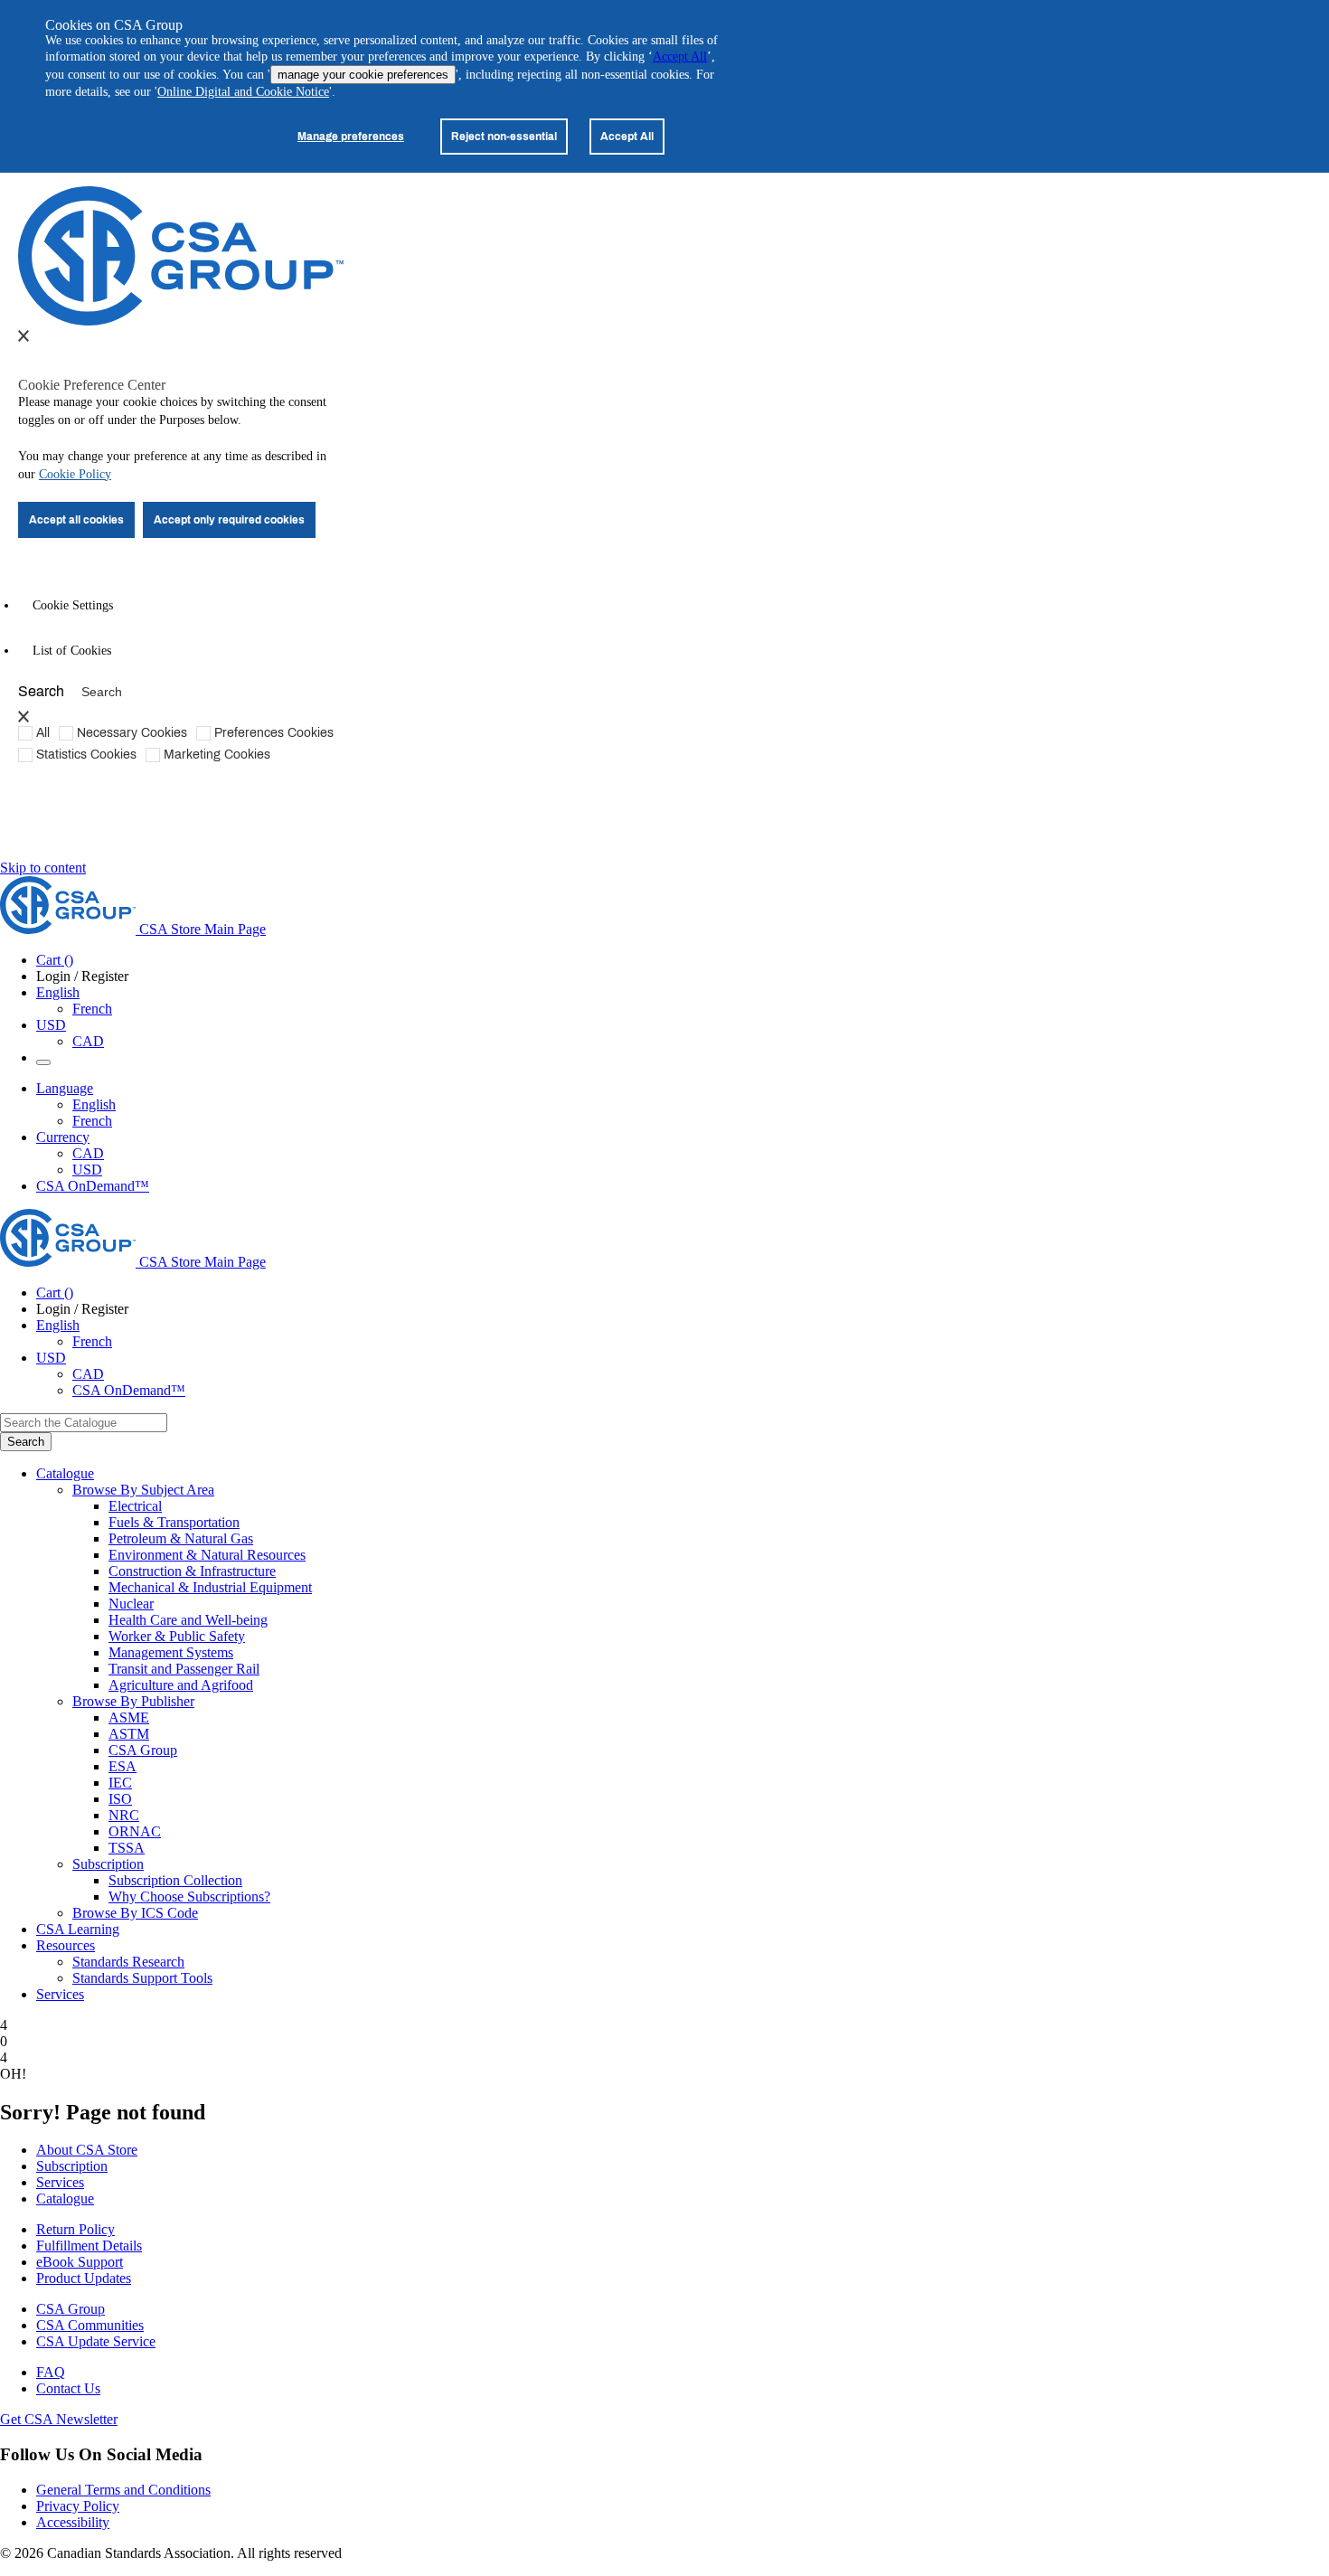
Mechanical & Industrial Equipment (210, 1587)
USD (51, 1025)
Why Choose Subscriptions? (189, 1897)
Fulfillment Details (89, 2246)
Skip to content (43, 868)
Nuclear (131, 1604)
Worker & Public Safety (177, 1636)
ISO (120, 1799)
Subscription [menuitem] (108, 1864)
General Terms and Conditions (123, 2490)
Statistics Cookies (86, 754)
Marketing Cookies (217, 754)
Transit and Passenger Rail (184, 1669)
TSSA (127, 1848)
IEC (120, 1783)
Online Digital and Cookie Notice (243, 92)
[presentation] (24, 335)
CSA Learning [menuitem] (78, 1929)
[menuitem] (719, 1506)
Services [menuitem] (60, 1994)
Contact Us (68, 2388)
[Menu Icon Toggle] (43, 1062)
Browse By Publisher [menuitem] (133, 1701)
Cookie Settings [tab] (73, 605)
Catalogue (65, 2199)
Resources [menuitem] (66, 1945)
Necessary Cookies (132, 732)
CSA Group (143, 1750)
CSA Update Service (96, 2341)
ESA (123, 1766)
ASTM (129, 1734)
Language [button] (65, 1088)
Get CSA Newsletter (59, 2419)
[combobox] (84, 1423)
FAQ (51, 2372)
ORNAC (135, 1831)
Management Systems (171, 1652)
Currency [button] (63, 1137)
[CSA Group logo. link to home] (181, 321)
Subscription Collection (175, 1880)
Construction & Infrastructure (192, 1571)
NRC (124, 1815)
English (94, 1104)
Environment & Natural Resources (207, 1555)
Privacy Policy (78, 2506)
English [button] (58, 992)
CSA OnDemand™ (93, 1186)
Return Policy (75, 2229)
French (92, 1009)
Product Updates (84, 2278)
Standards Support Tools (142, 1978)
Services (60, 2182)
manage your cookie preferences (363, 75)
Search (41, 690)
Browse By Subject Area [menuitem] (143, 1490)
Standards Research (128, 1962)
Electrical (135, 1506)
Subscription (72, 2166)
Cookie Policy (75, 474)
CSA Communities (90, 2325)
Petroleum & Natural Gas (181, 1538)
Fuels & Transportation (174, 1522)
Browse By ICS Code (135, 1913)
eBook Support (80, 2262)
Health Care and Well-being (188, 1620)
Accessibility (73, 2522)
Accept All (680, 57)
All (43, 732)
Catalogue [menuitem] (65, 1473)
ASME (129, 1717)
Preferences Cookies (274, 732)
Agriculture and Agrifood (181, 1685)
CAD (88, 1041)
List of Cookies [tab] (72, 651)
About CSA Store (87, 2150)
